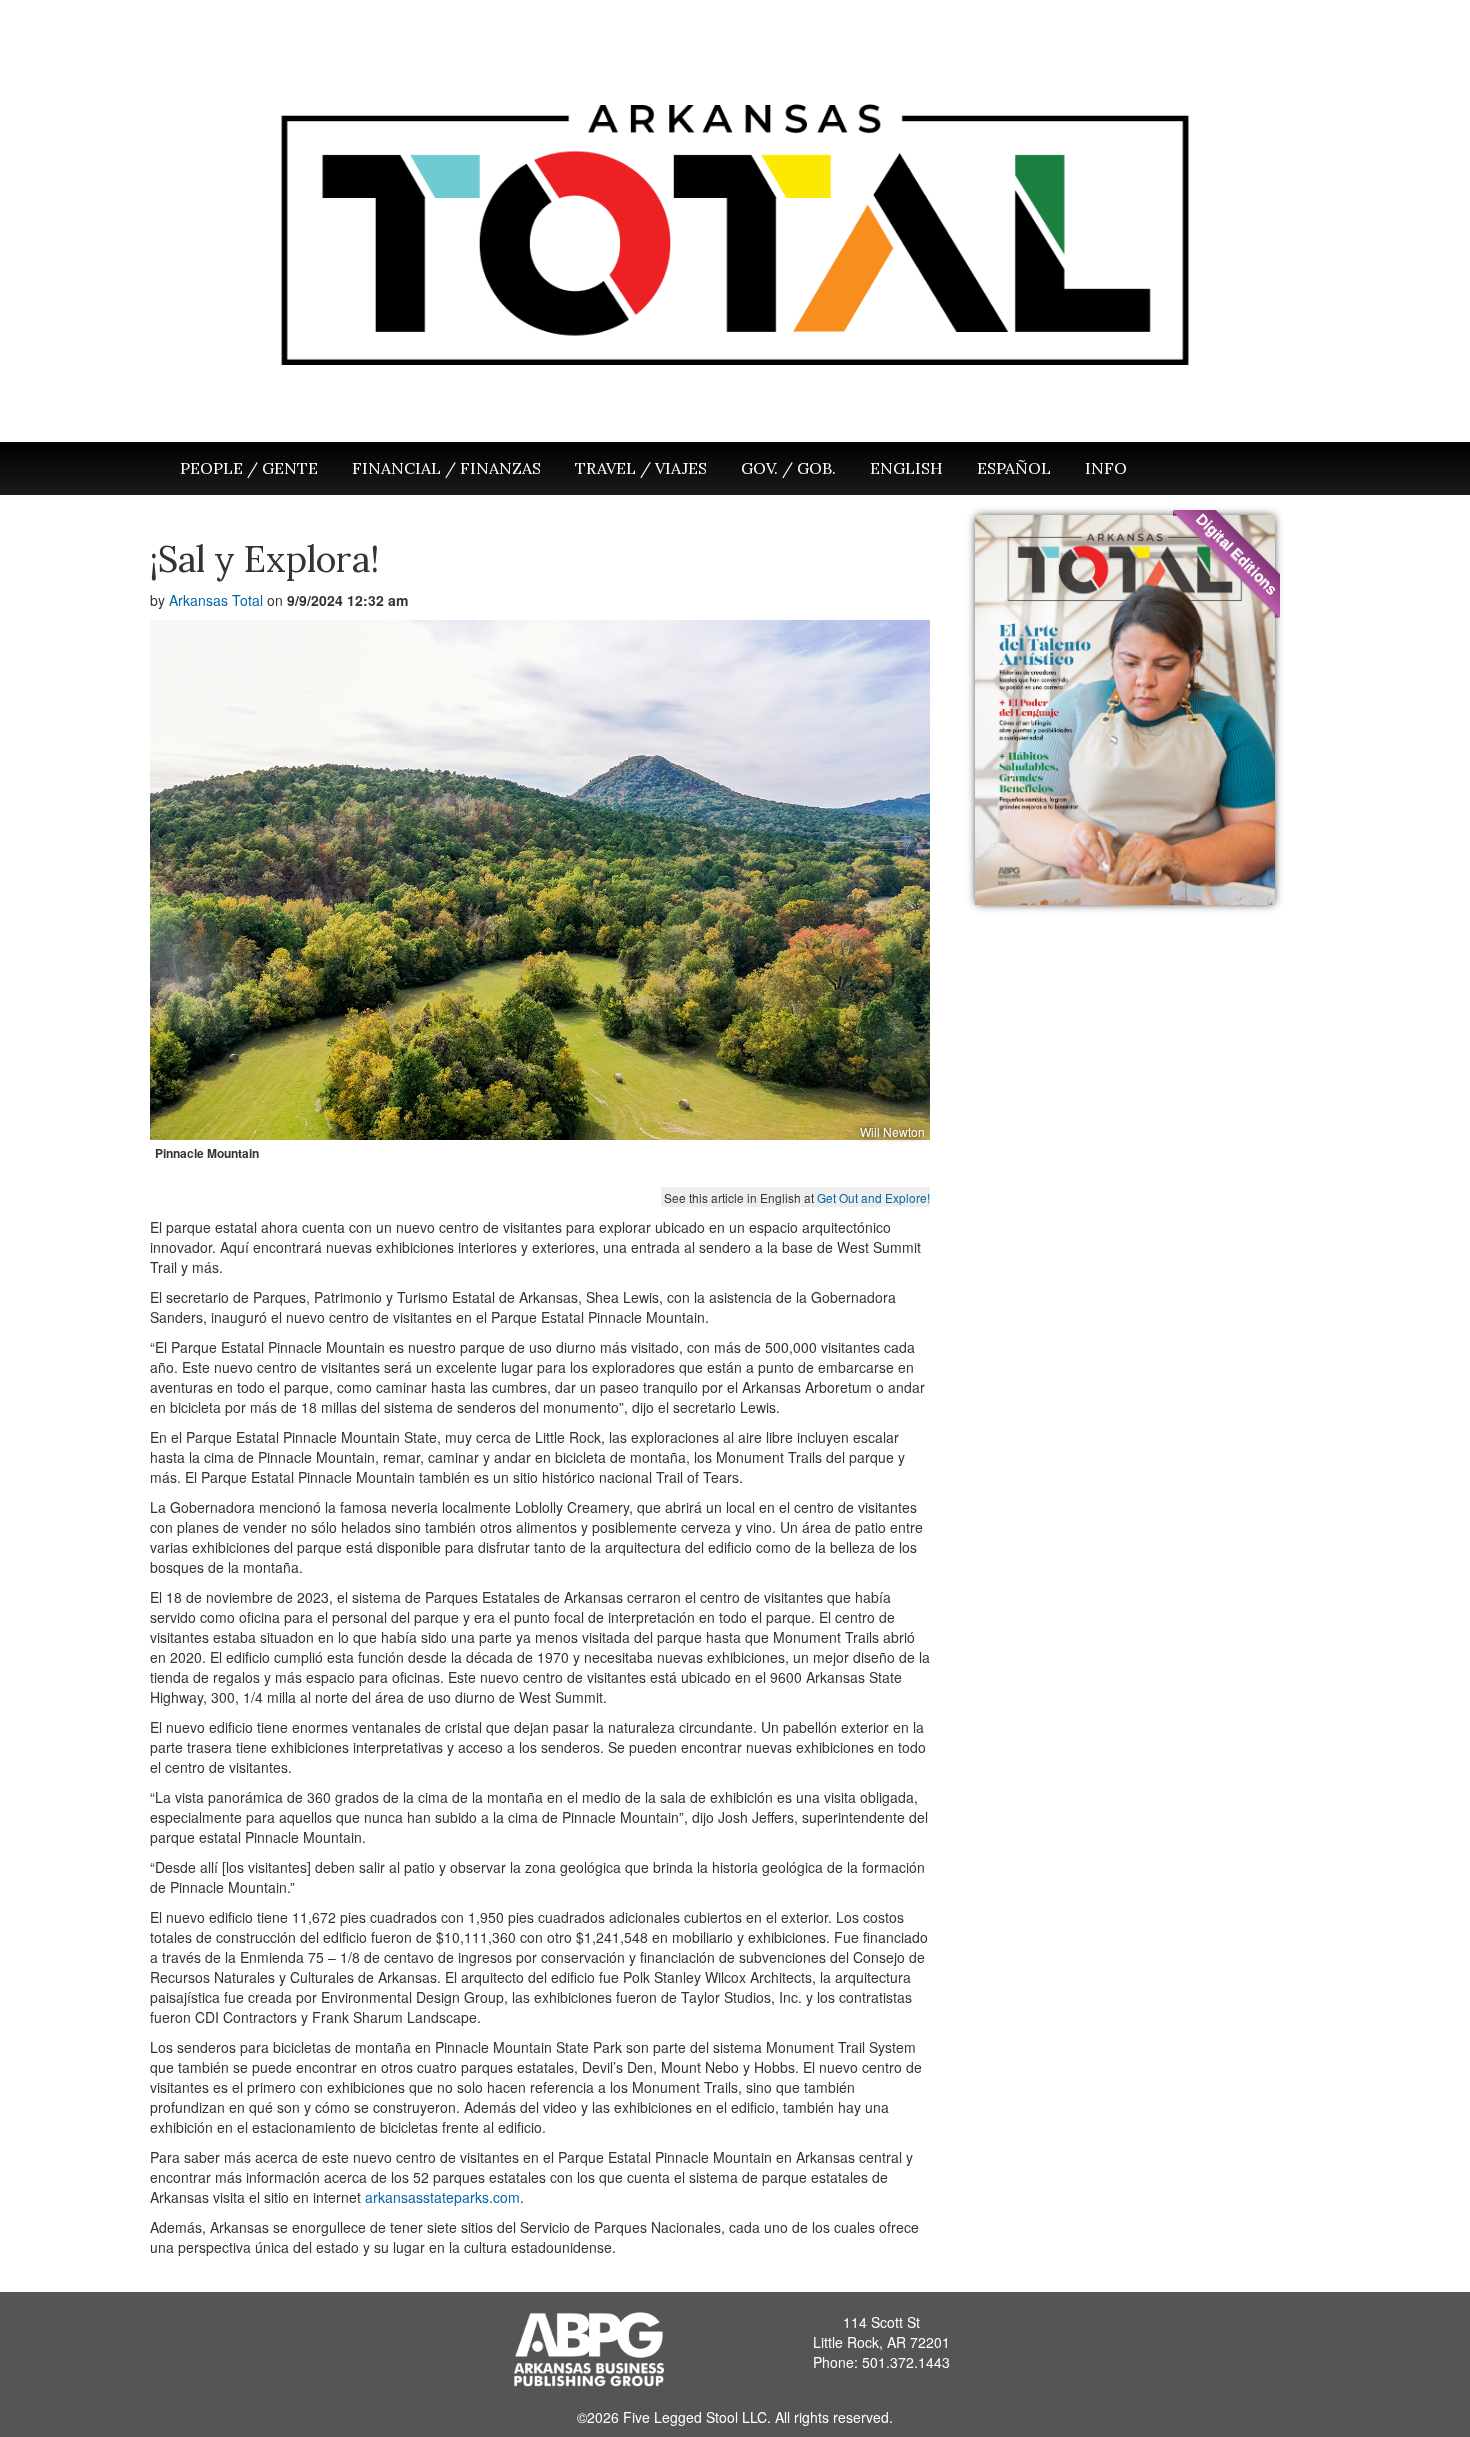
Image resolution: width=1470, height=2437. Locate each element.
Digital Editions (1237, 554)
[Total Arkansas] (735, 227)
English (906, 468)
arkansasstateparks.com (442, 2197)
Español (1014, 468)
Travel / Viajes (641, 468)
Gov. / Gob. (788, 468)
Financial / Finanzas (446, 468)
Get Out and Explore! (873, 1197)
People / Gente (249, 468)
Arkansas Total (216, 600)
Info (1106, 468)
